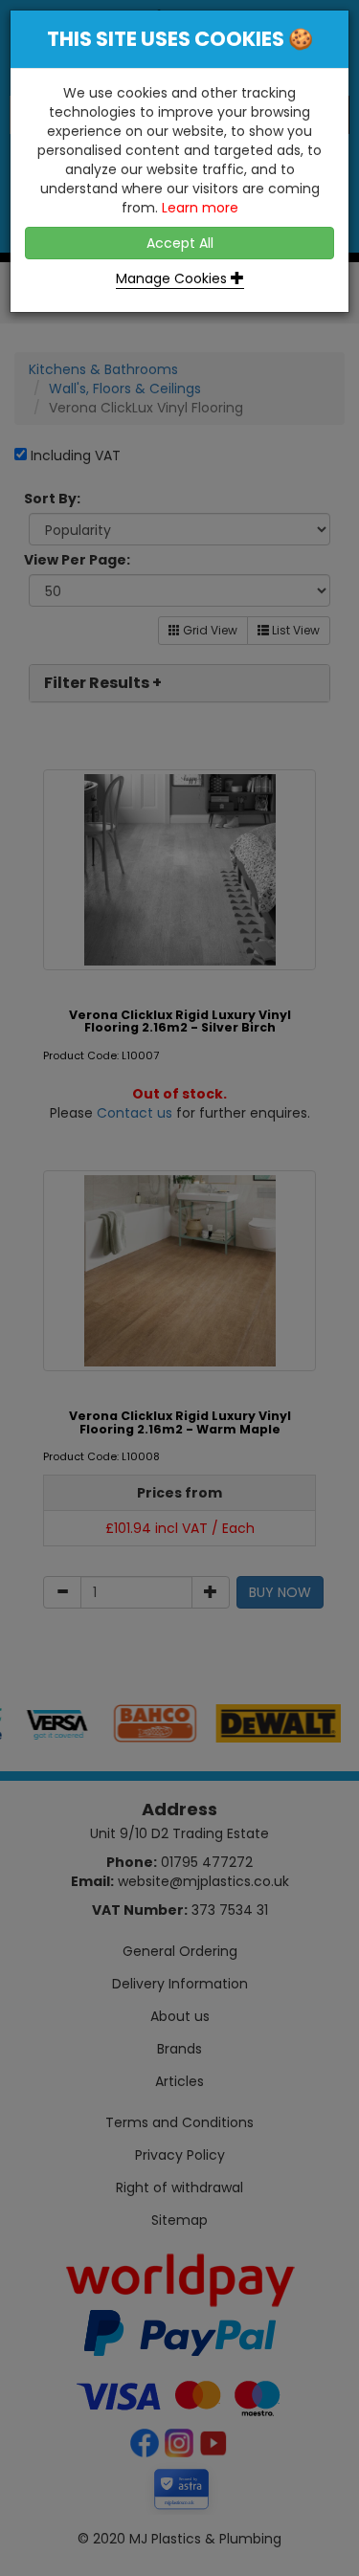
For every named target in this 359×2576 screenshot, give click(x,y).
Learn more (200, 208)
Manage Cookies (173, 278)
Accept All (180, 243)
